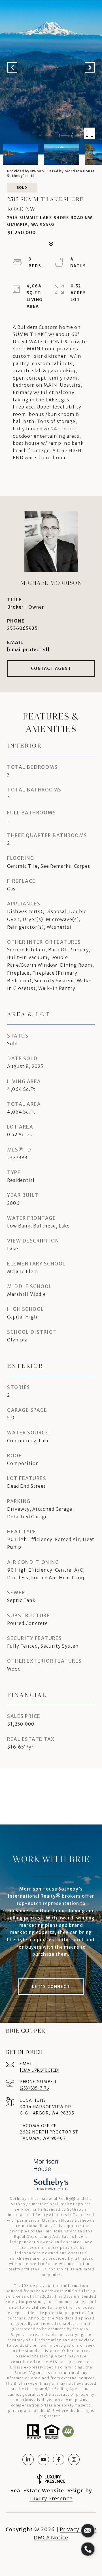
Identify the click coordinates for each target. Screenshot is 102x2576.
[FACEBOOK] (59, 2459)
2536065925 (22, 628)
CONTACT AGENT (51, 668)
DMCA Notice (51, 2538)
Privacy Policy (78, 2529)
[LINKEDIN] (28, 2459)
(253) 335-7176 (34, 2088)
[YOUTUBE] (43, 2459)
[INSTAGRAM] (74, 2459)
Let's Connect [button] (51, 1987)
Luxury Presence (51, 2498)
